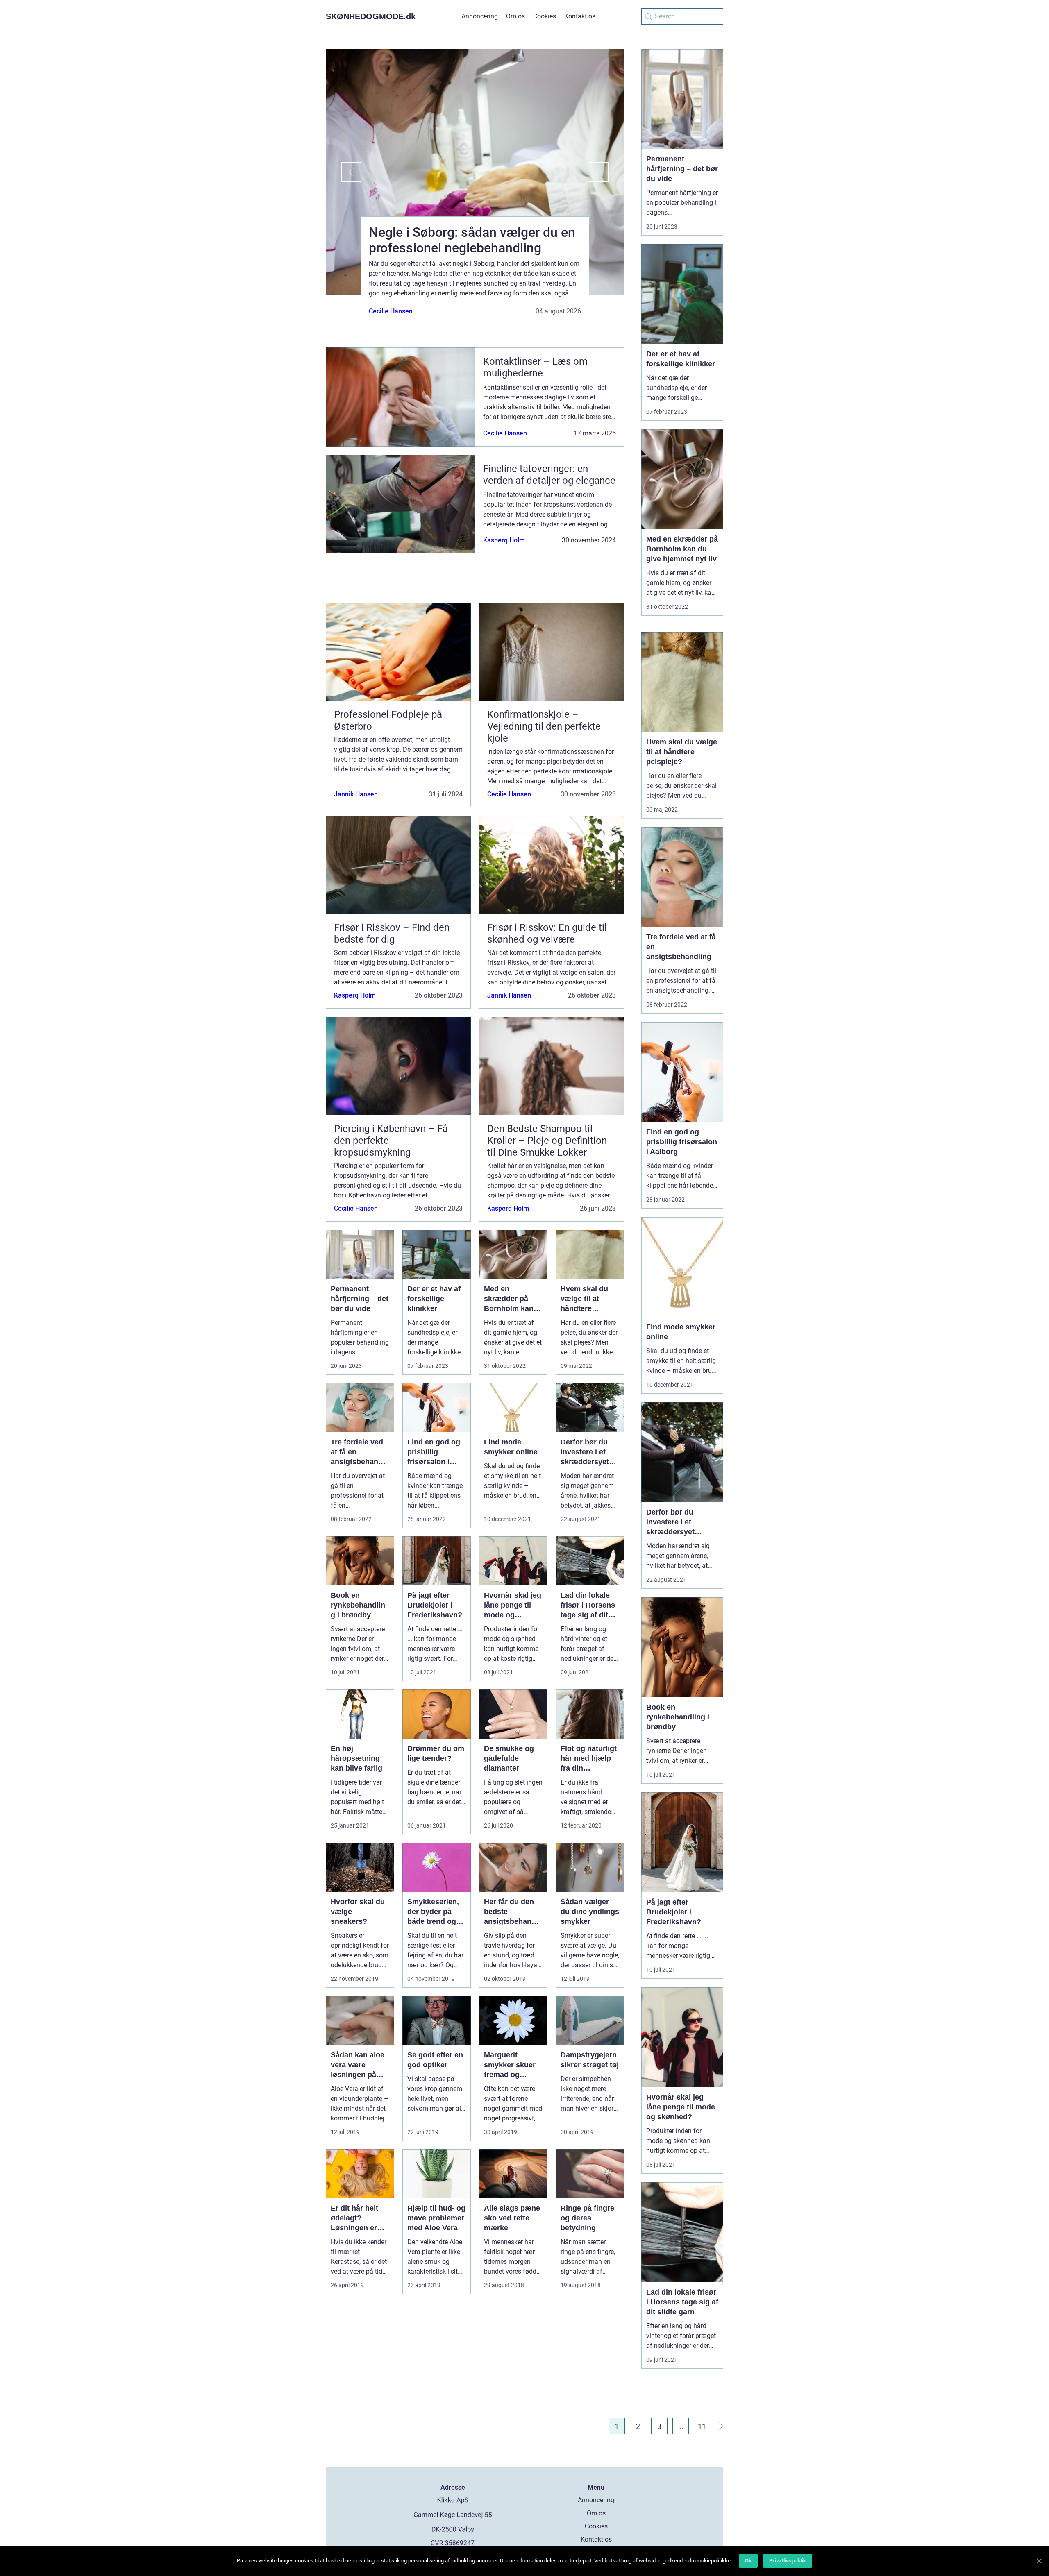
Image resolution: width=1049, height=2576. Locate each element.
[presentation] (343, 172)
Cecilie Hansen (391, 311)
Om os (515, 16)
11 (702, 2426)
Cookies (545, 16)
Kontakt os (580, 16)
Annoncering (480, 16)
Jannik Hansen (356, 794)
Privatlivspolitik (788, 2561)
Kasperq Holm (504, 540)
